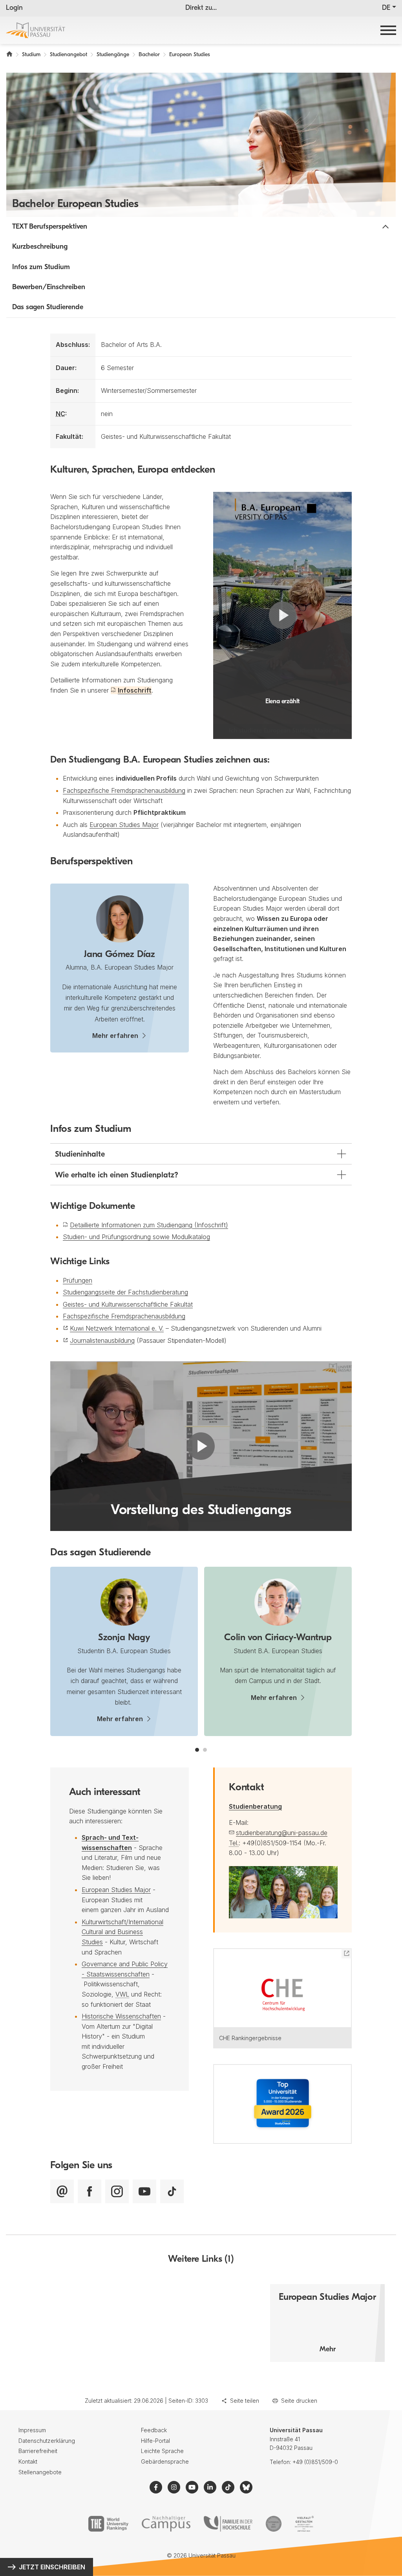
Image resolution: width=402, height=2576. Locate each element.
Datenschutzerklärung (47, 2441)
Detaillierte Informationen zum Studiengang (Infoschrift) (149, 1225)
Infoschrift (135, 690)
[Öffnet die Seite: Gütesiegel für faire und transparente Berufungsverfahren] (274, 2524)
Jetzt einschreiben (52, 2567)
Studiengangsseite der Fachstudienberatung (125, 1292)
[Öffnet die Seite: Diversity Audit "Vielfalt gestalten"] (304, 2524)
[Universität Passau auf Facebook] (90, 2191)
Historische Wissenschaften (121, 2016)
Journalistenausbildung (102, 1340)
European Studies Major (124, 825)
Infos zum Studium (41, 268)
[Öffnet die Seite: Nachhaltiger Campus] (166, 2524)
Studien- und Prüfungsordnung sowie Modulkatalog (136, 1237)
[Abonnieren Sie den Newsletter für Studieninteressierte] (62, 2191)
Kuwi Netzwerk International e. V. (117, 1328)
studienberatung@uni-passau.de (282, 1833)
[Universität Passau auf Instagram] (117, 2191)
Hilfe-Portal (155, 2441)
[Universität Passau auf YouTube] (144, 2191)
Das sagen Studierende (48, 308)
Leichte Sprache (162, 2451)
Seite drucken (299, 2401)
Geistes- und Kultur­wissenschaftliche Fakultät (128, 1304)
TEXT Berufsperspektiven (50, 227)
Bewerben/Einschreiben (49, 288)
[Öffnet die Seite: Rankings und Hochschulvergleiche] (108, 2524)
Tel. (234, 1843)
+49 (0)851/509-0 (315, 2462)
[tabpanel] (124, 1651)
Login (14, 8)
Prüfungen (78, 1280)
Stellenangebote (40, 2472)
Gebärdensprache (165, 2461)
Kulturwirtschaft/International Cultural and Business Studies (122, 1932)
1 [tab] (197, 1750)
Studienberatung (255, 1806)
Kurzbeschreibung (40, 247)
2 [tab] (205, 1750)
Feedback (154, 2430)
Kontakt (28, 2461)
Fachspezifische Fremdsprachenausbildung (124, 790)
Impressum (32, 2430)
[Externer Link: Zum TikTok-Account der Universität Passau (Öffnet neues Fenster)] (228, 2487)
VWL (122, 1994)
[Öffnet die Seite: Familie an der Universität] (228, 2524)
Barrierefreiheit (38, 2451)
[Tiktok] (172, 2191)
